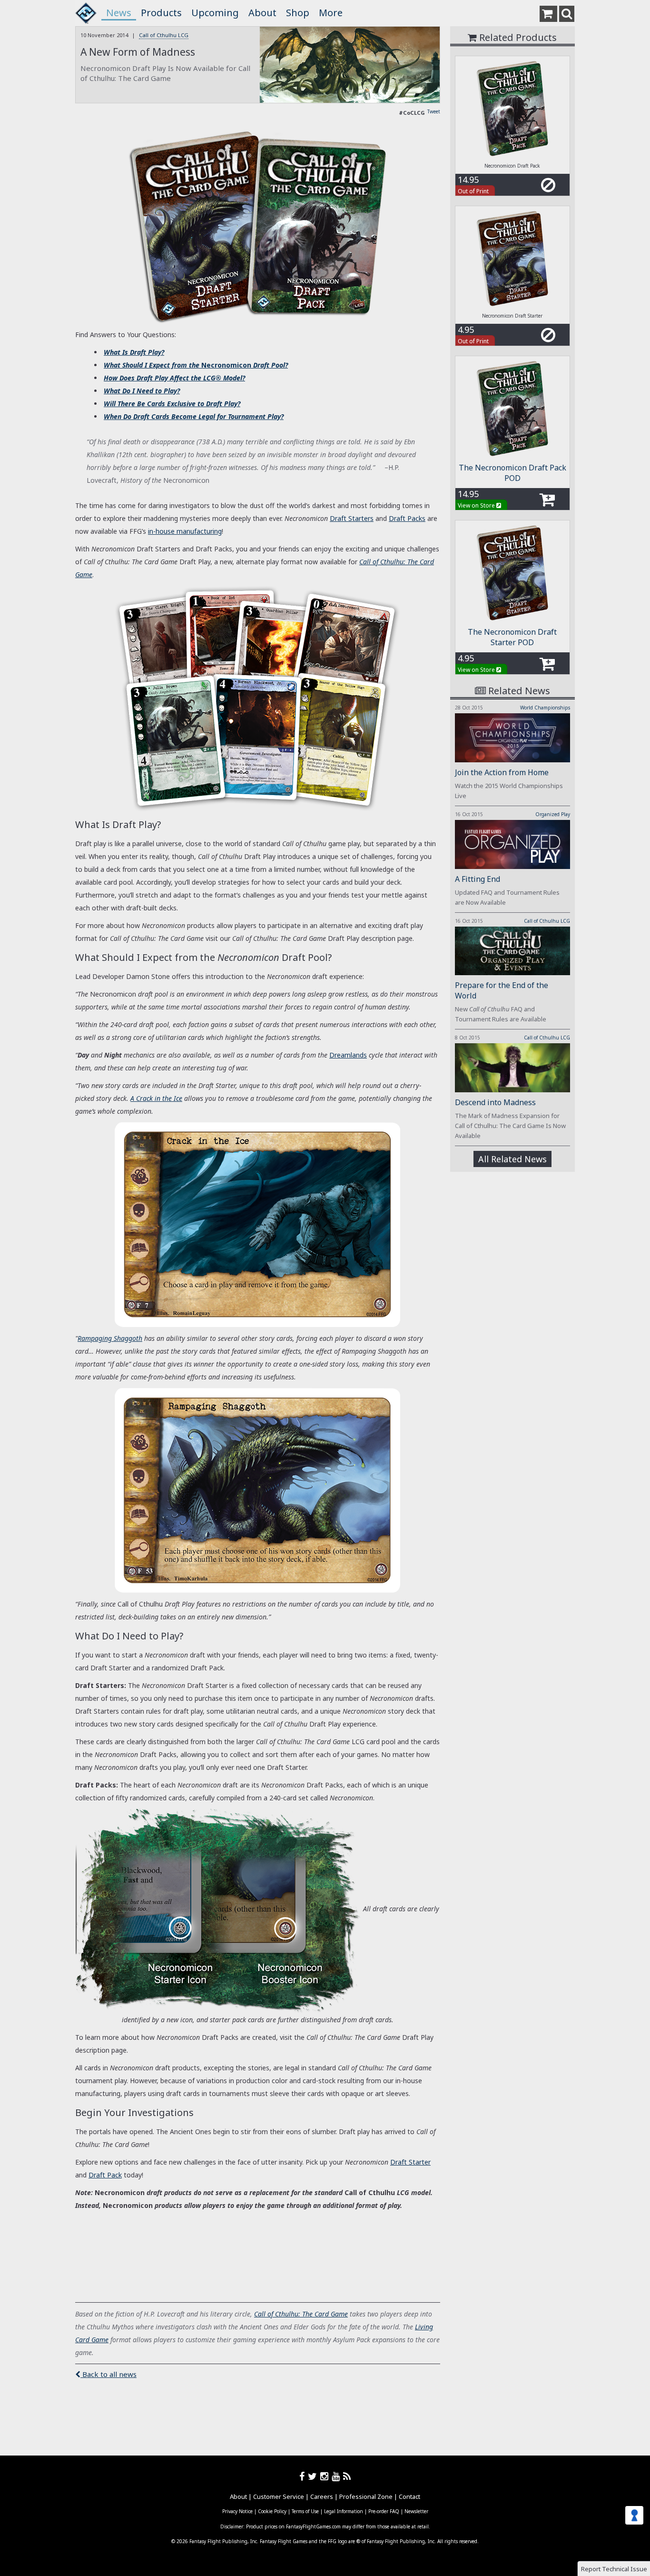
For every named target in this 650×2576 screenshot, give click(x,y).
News (119, 13)
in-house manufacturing (185, 531)
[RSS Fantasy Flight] (347, 2476)
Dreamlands (348, 1055)
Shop (298, 13)
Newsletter (416, 2511)
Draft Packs (407, 518)
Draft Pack (105, 2175)
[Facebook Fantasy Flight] (304, 2476)
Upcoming (215, 13)
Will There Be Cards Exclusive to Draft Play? (172, 404)
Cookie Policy (272, 2511)
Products (161, 13)
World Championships (545, 708)
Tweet (434, 111)
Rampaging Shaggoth (110, 1338)
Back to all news (108, 2374)
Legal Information (344, 2511)
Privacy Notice (237, 2511)
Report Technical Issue (614, 2569)
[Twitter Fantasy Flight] (314, 2476)
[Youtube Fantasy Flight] (337, 2476)
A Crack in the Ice (156, 1098)
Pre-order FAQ (384, 2511)
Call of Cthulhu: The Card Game (301, 2314)
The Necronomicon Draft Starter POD (512, 637)
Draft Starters (352, 518)
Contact (409, 2496)
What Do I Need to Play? (142, 391)
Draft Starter (410, 2162)
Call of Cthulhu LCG (164, 35)
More (331, 13)
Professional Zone (366, 2496)
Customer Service (279, 2496)
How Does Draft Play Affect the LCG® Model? (174, 378)
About (262, 13)
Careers (322, 2496)
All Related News (512, 1159)
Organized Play (553, 814)
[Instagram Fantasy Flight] (326, 2476)
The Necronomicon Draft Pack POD (512, 473)
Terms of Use (305, 2511)
